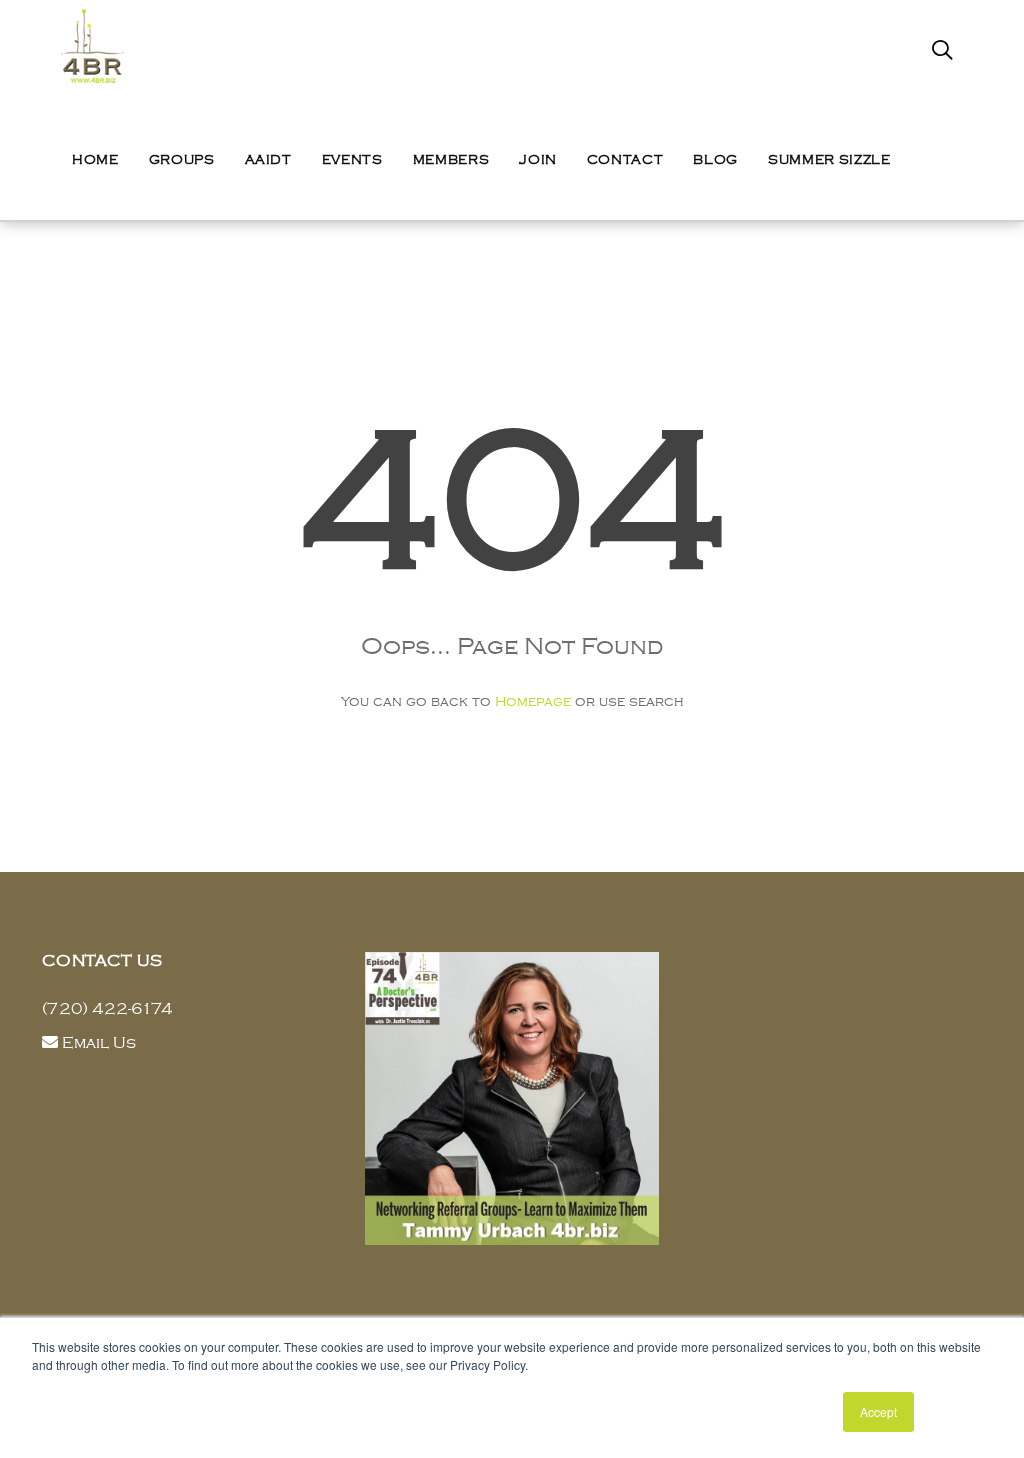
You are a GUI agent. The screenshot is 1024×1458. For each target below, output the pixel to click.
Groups (182, 160)
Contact (625, 160)
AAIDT (268, 160)
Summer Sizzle (829, 160)
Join (538, 160)
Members (451, 160)
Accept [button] (878, 1411)
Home (95, 160)
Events (352, 160)
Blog (715, 160)
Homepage (533, 701)
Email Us (99, 1043)
